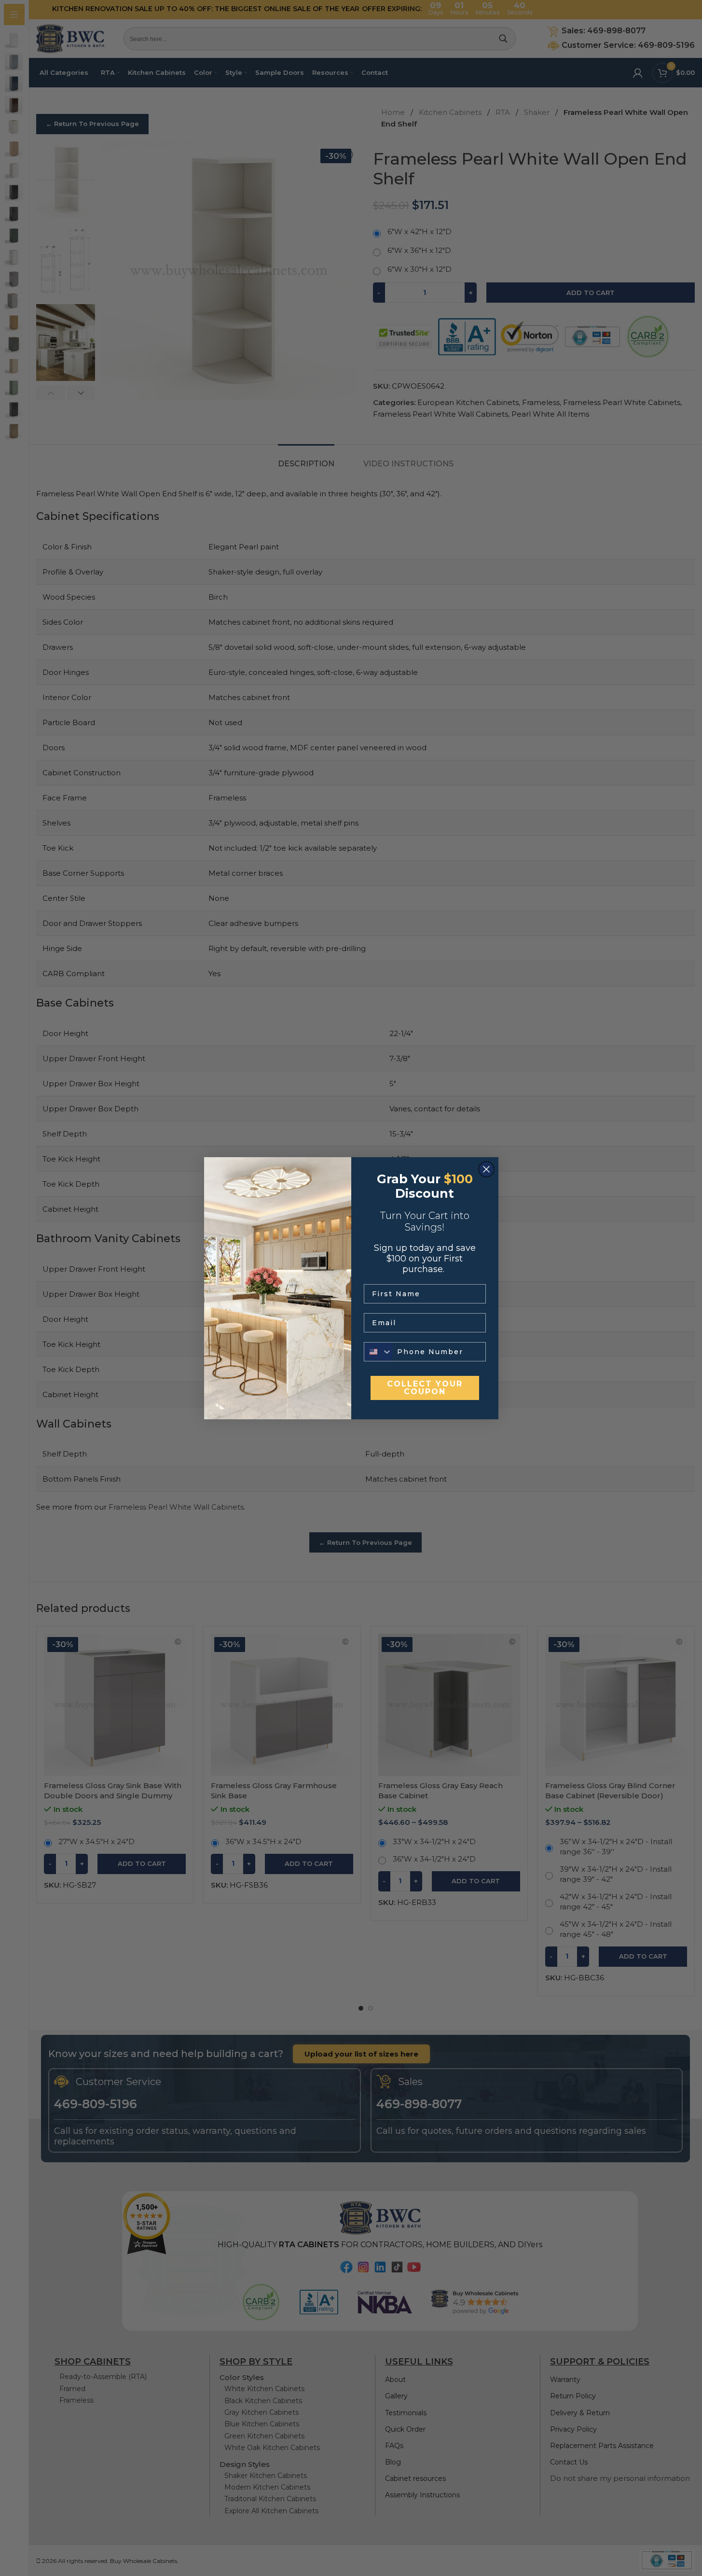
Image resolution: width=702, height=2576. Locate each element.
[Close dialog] (486, 1169)
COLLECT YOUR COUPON (425, 1388)
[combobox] (378, 1352)
